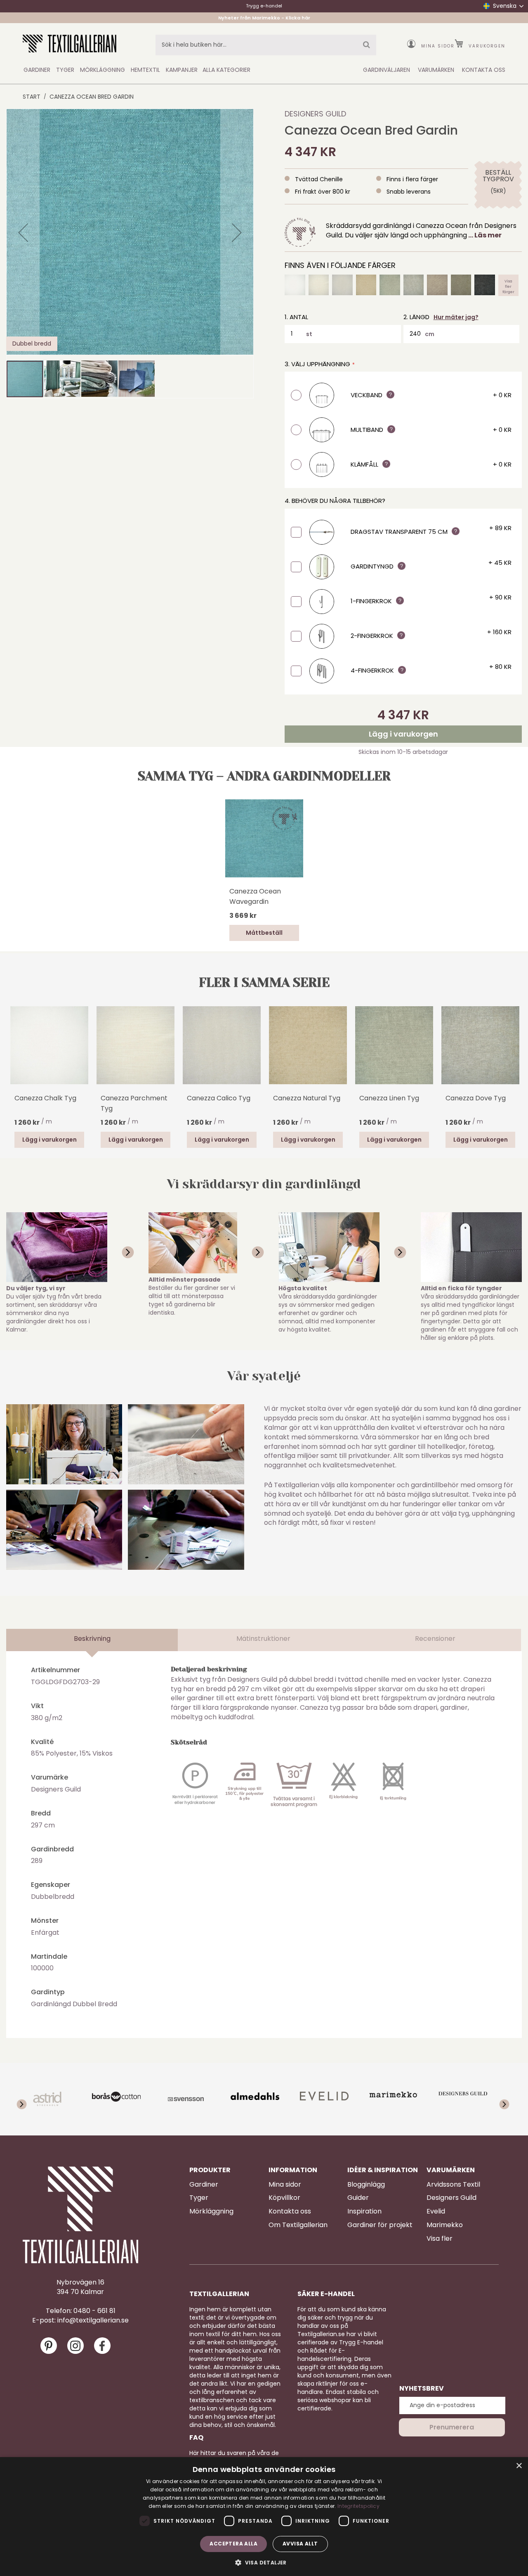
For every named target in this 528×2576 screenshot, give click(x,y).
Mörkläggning (211, 2211)
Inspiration (364, 2211)
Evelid (436, 2211)
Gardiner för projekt (380, 2225)
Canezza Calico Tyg (219, 1098)
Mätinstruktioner (263, 1639)
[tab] (92, 1640)
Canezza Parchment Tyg (134, 1103)
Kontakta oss (290, 2211)
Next (509, 1045)
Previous (19, 1057)
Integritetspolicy (358, 2506)
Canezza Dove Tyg (476, 1098)
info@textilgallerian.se (93, 2320)
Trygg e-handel (264, 6)
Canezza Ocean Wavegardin (255, 896)
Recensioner (435, 1639)
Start (32, 97)
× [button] (519, 2466)
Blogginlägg (366, 2185)
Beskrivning (92, 1639)
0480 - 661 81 (94, 2311)
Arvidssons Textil (453, 2185)
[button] (23, 232)
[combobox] (266, 45)
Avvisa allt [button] (300, 2544)
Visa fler (440, 2239)
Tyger (199, 2198)
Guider (358, 2198)
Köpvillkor (284, 2198)
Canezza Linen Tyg (389, 1098)
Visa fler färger (508, 285)
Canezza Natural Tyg (307, 1098)
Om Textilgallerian (298, 2225)
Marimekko (445, 2225)
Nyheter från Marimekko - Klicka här (264, 18)
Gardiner (204, 2185)
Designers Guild (315, 114)
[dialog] (264, 2517)
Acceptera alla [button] (233, 2544)
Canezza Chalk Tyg (45, 1098)
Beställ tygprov (498, 176)
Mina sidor (438, 46)
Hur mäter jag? (456, 317)
